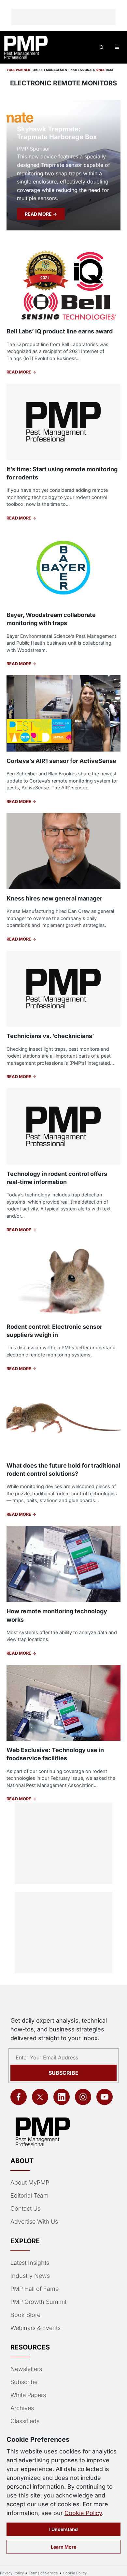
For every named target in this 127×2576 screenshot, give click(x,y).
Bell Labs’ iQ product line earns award (60, 331)
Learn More (63, 2547)
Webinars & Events (35, 2328)
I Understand (63, 2529)
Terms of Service (43, 2573)
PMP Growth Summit (38, 2302)
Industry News (30, 2276)
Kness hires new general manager (54, 898)
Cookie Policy (83, 2513)
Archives (22, 2408)
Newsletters (26, 2369)
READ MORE (39, 214)
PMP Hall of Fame (35, 2289)
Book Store (25, 2315)
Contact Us (25, 2209)
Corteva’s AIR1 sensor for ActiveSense (61, 761)
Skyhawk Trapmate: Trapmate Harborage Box (57, 133)
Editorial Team (29, 2195)
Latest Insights (30, 2263)
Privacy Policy (12, 2573)
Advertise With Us (34, 2222)
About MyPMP (30, 2182)
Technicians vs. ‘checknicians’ (50, 1036)
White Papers (28, 2395)
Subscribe (63, 2073)
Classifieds (25, 2421)
